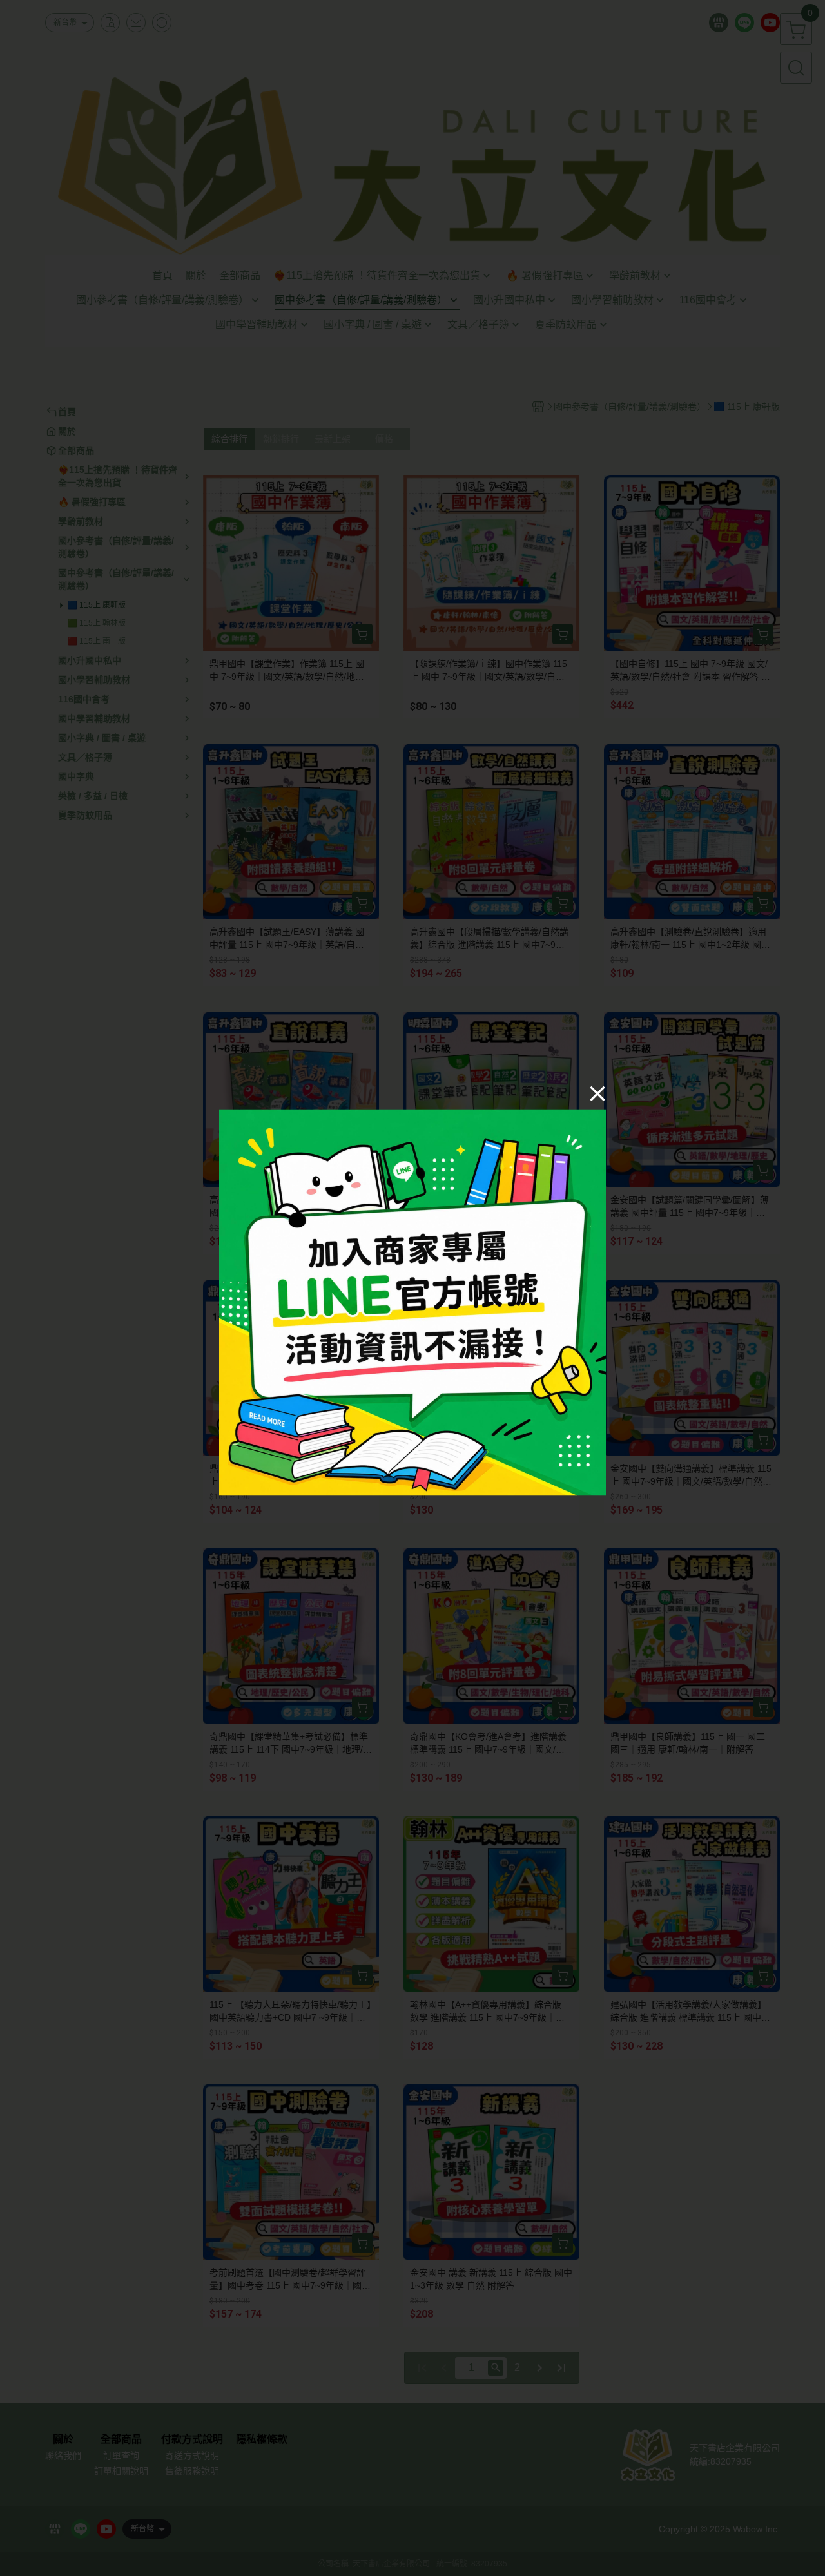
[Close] (597, 1093)
